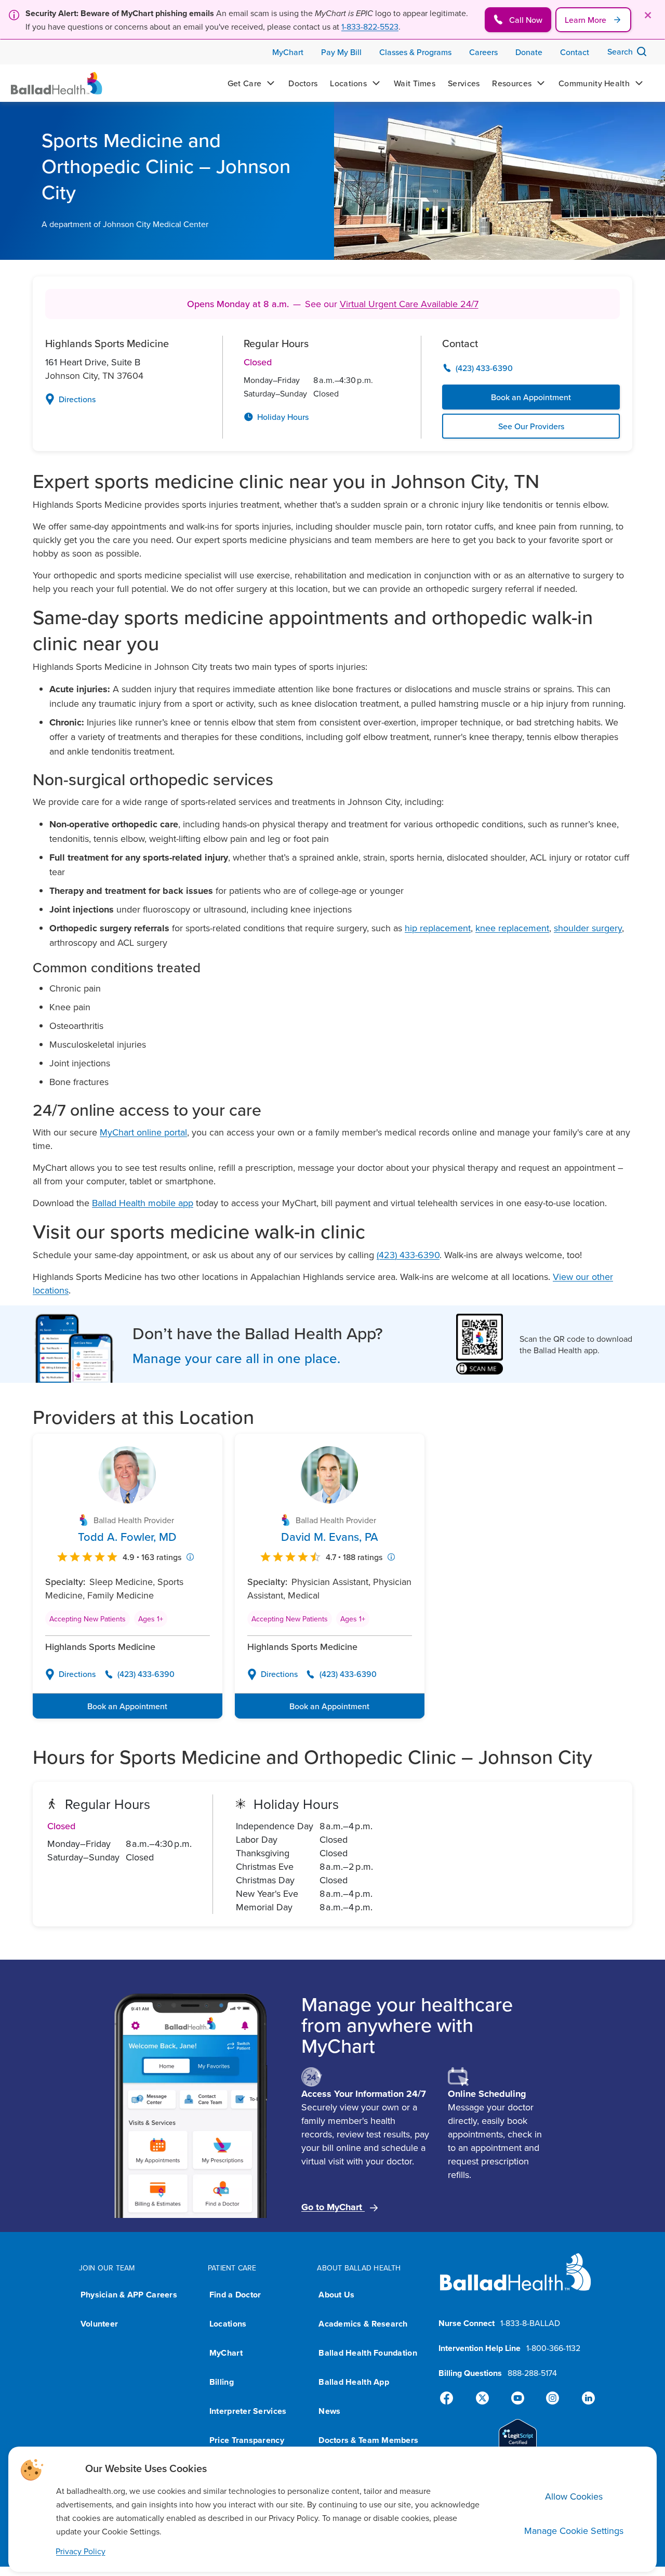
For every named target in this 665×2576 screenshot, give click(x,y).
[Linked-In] (584, 2398)
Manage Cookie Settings (574, 2531)
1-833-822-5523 (370, 27)
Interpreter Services (248, 2411)
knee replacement (512, 928)
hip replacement (438, 928)
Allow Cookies (574, 2496)
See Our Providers (531, 426)
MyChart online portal (143, 1132)
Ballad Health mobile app (143, 1203)
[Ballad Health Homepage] (57, 83)
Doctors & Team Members (368, 2440)
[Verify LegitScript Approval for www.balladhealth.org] (518, 2440)
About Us (336, 2295)
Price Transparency (247, 2440)
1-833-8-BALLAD (530, 2323)
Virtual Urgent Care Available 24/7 (409, 304)
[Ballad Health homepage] (516, 2281)
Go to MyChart (333, 2207)
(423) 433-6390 (408, 1255)
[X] (484, 2398)
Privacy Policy (81, 2551)
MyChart (226, 2353)
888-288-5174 (532, 2373)
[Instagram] (551, 2398)
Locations (228, 2324)
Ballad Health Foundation (368, 2353)
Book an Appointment (531, 397)
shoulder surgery (588, 928)
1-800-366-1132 (553, 2348)
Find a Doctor (235, 2295)
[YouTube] (517, 2398)
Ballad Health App (354, 2382)
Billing (222, 2382)
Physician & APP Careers (129, 2295)
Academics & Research (363, 2324)
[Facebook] (451, 2398)
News (329, 2411)
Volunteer (99, 2324)
